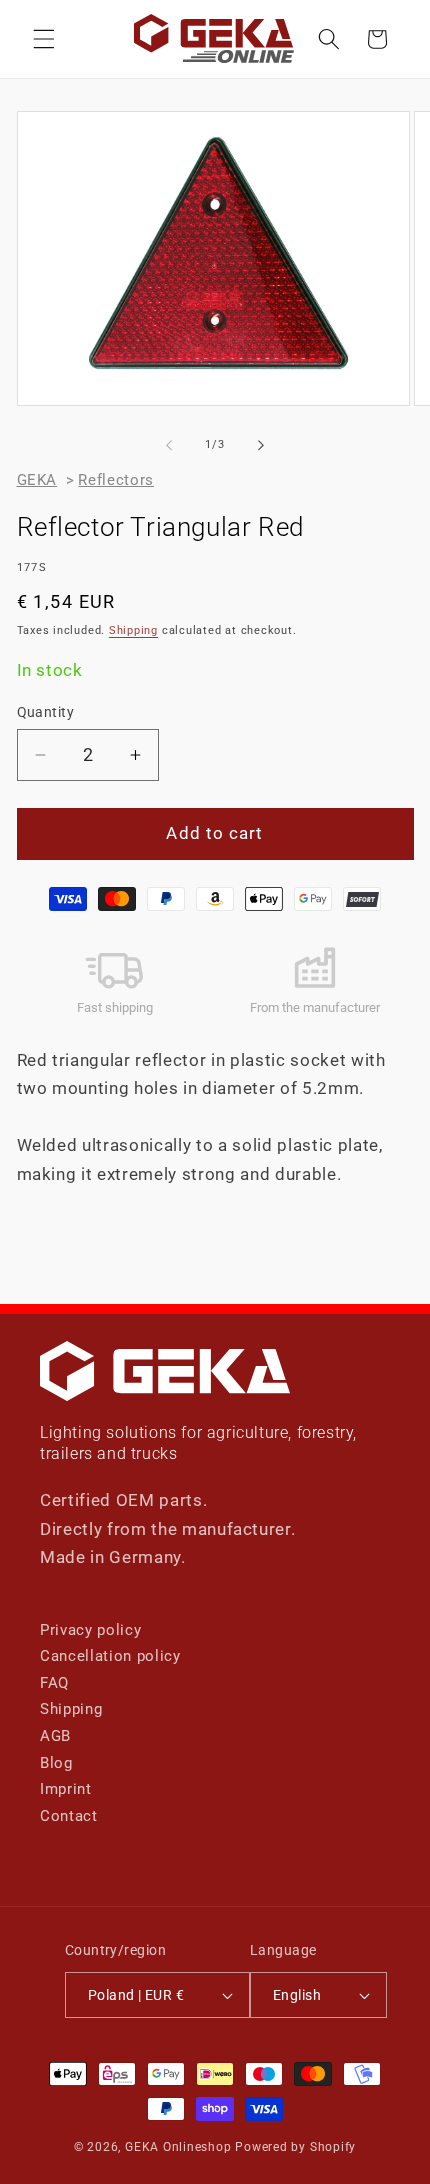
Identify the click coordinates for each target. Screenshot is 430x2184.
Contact (69, 1816)
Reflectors (116, 480)
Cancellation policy (110, 1656)
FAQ (54, 1683)
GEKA (37, 480)
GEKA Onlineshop (178, 2147)
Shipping (133, 630)
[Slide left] (169, 445)
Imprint (66, 1789)
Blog (56, 1763)
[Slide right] (261, 445)
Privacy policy (90, 1630)
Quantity (46, 712)
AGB (55, 1736)
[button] (44, 39)
